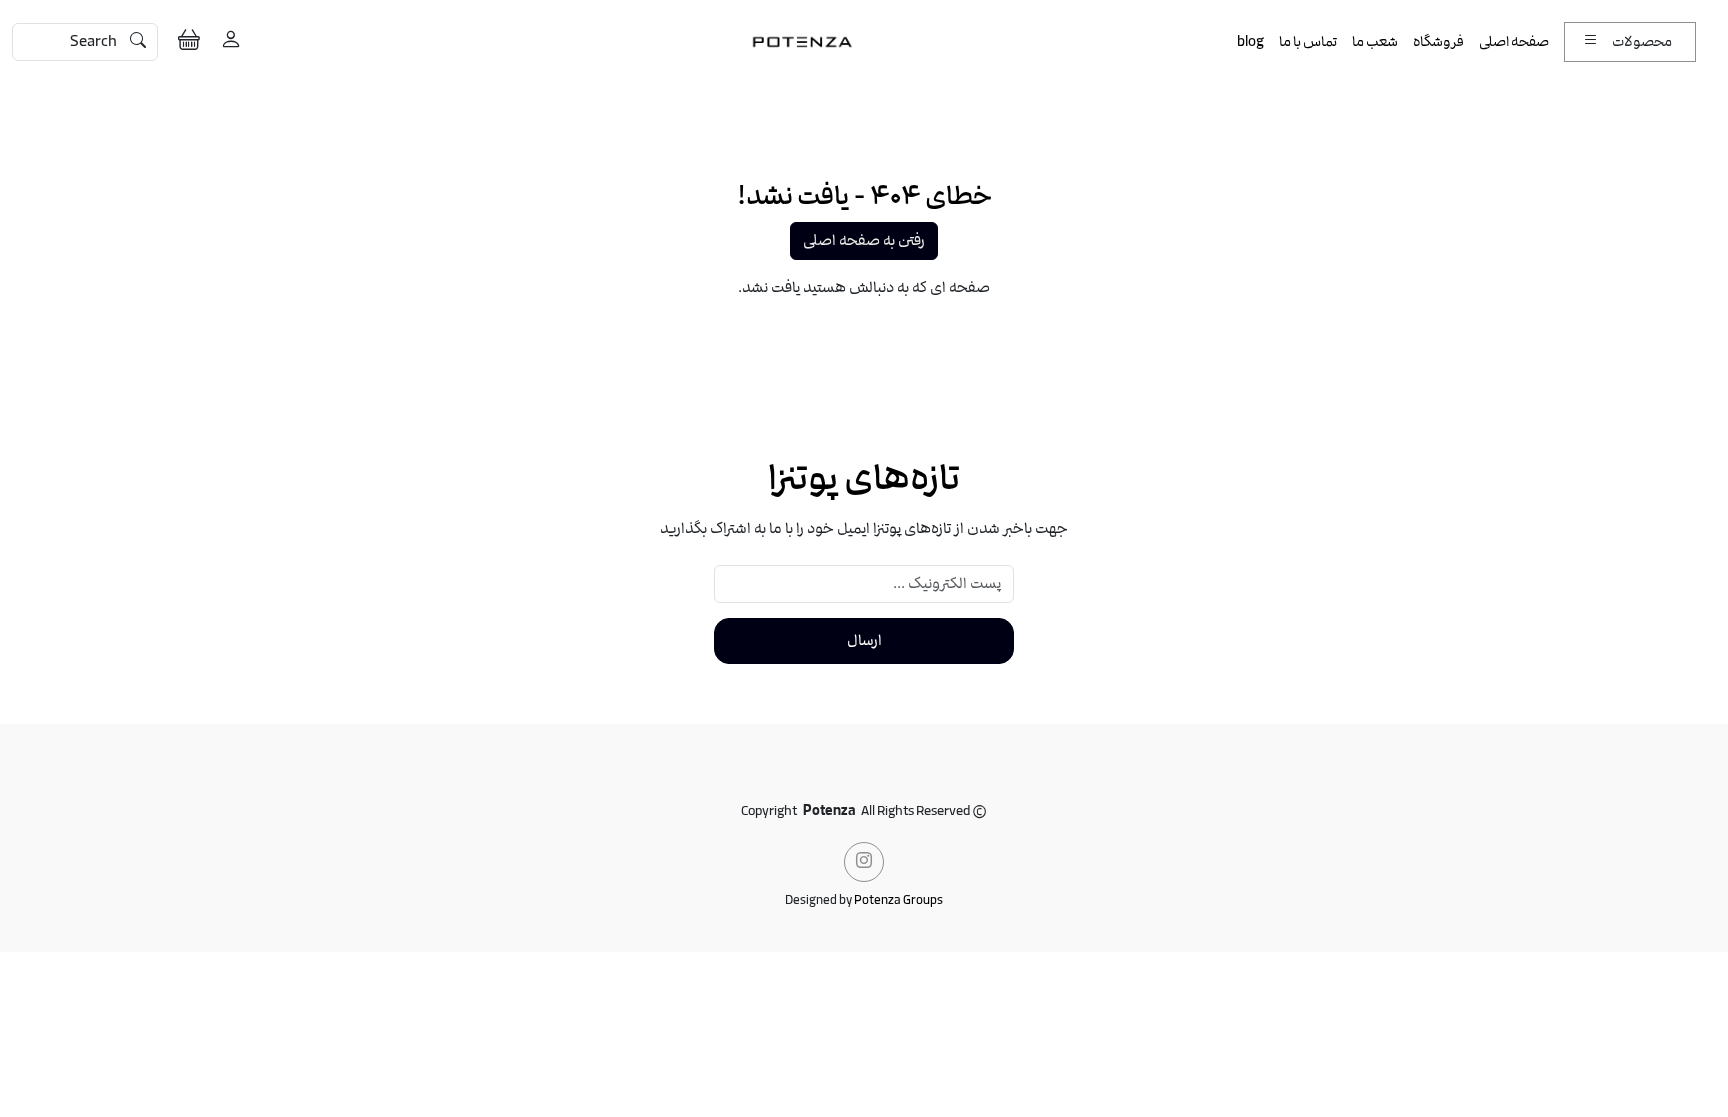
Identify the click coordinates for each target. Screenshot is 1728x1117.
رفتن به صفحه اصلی (864, 241)
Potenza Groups (898, 901)
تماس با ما (1308, 42)
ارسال (864, 641)
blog (1250, 42)
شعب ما (1375, 42)
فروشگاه (1438, 42)
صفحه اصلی (1514, 42)
